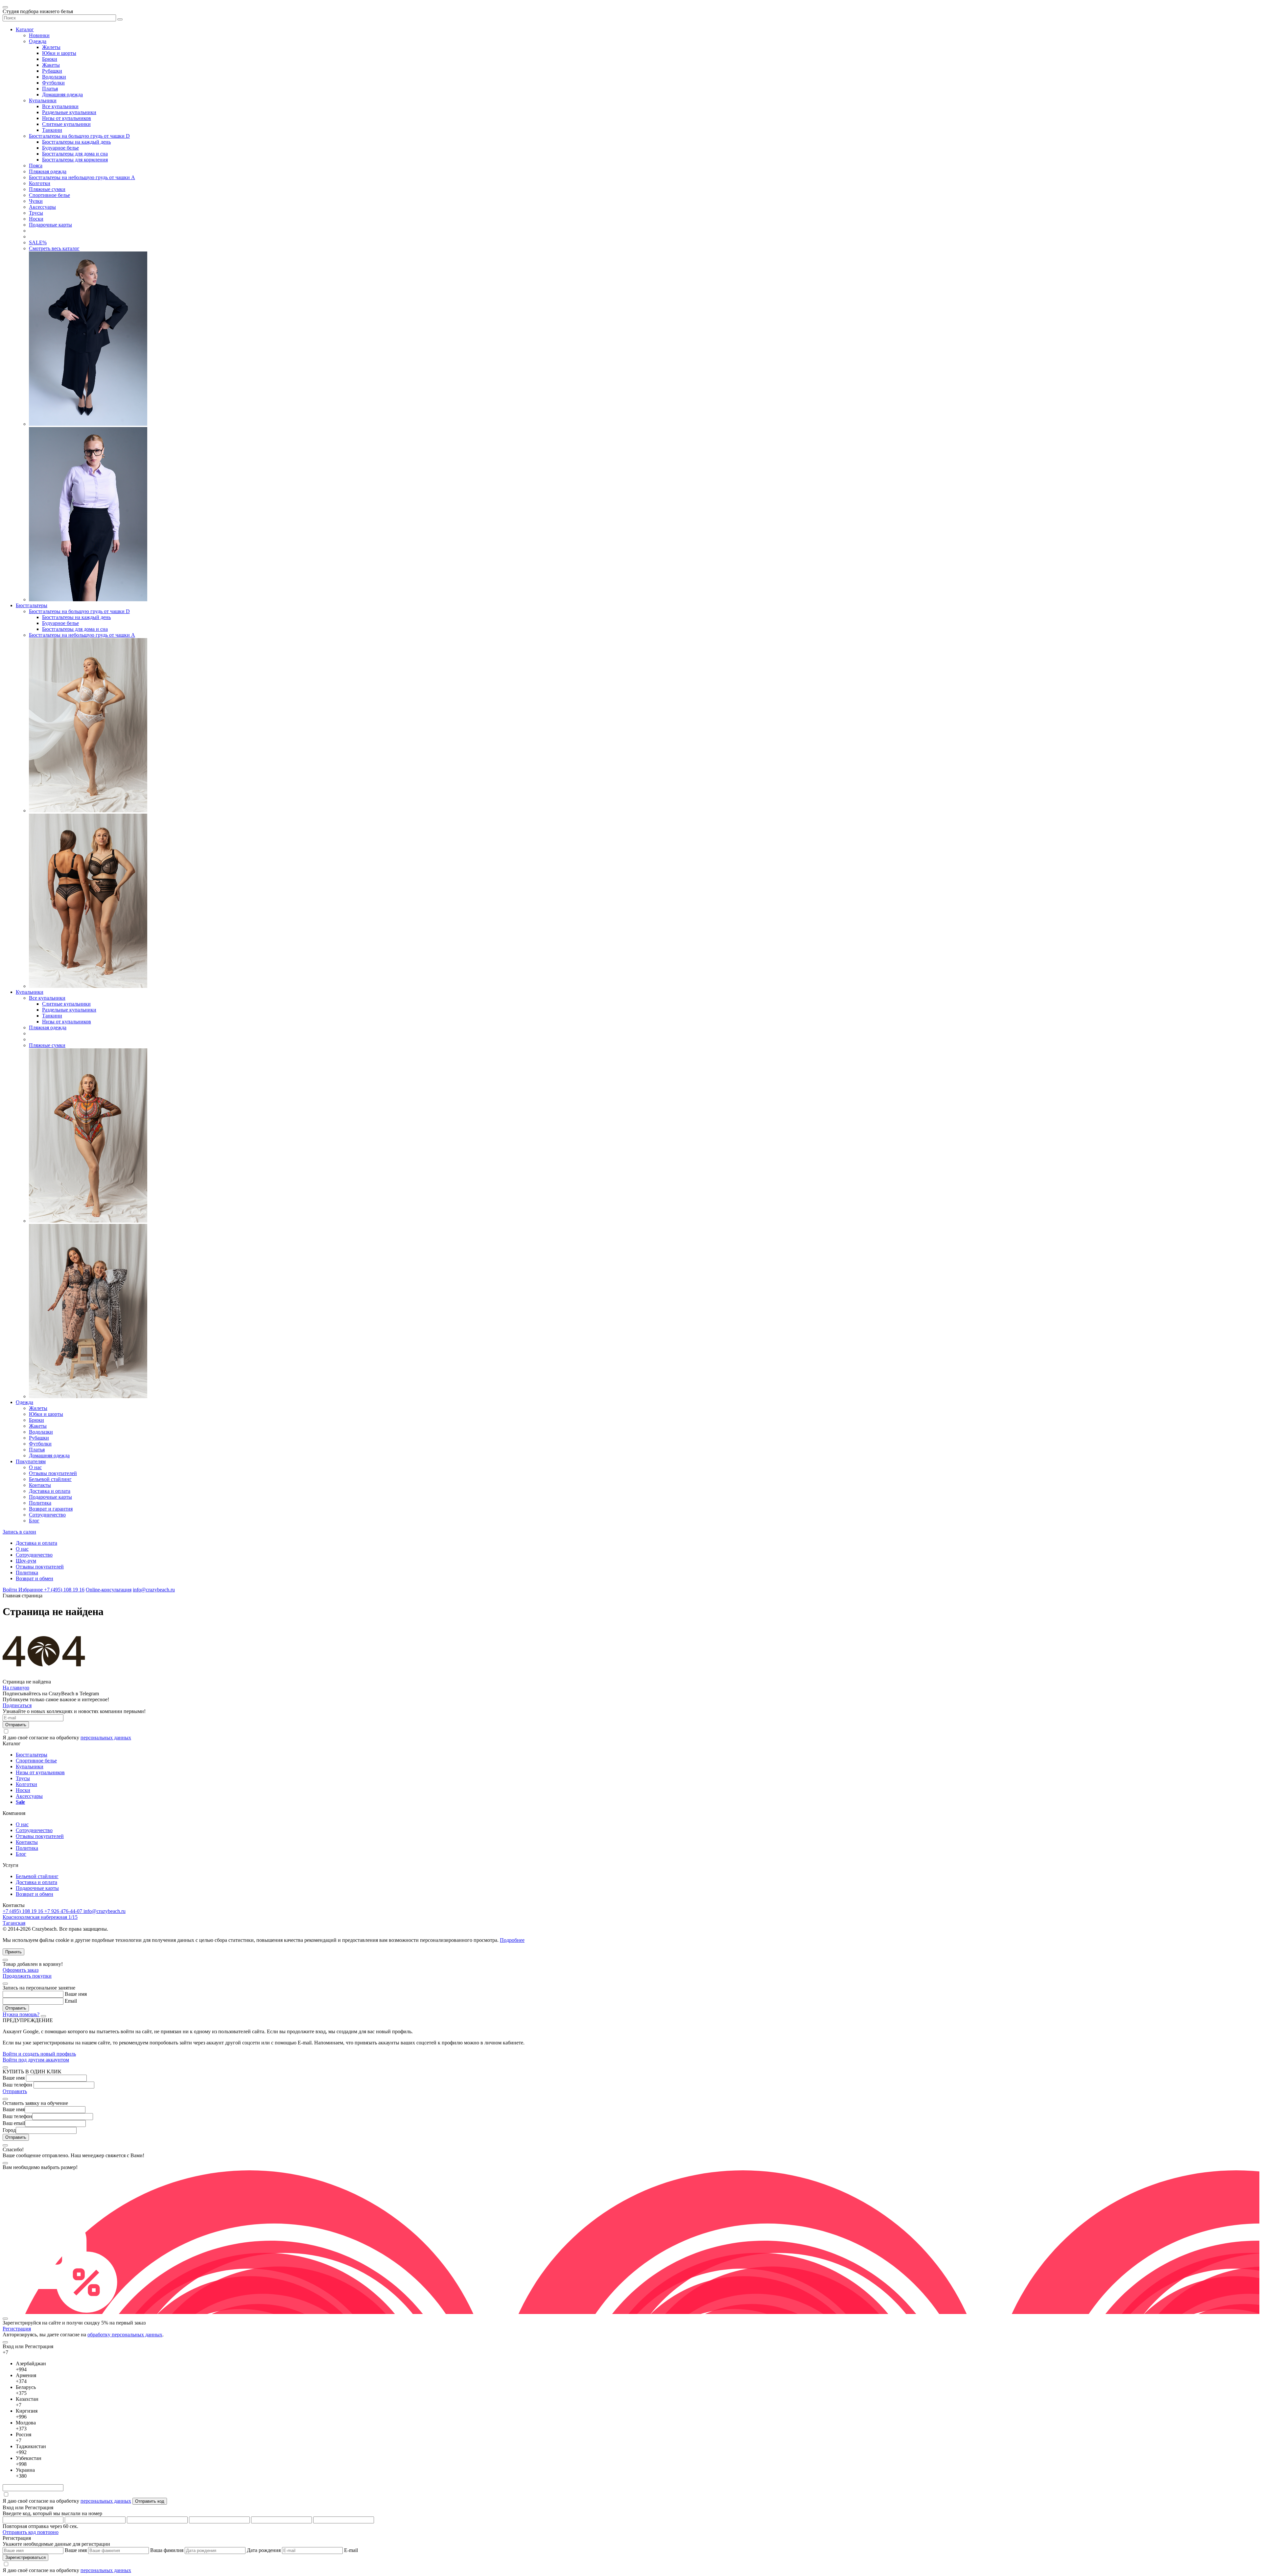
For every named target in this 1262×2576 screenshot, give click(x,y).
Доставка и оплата (50, 1491)
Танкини (52, 130)
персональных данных (106, 1738)
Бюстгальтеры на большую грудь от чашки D (79, 136)
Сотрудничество (47, 1515)
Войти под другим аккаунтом (36, 2060)
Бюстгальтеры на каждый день (76, 142)
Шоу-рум (26, 1561)
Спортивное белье (49, 195)
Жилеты (51, 47)
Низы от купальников (67, 118)
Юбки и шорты (59, 53)
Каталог (25, 29)
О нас (35, 1467)
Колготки (40, 183)
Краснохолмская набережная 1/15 (40, 1917)
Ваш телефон (17, 2085)
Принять (13, 1952)
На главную (16, 1688)
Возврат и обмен (35, 1578)
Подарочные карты (50, 225)
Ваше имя (76, 1994)
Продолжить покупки (27, 1976)
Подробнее (512, 1940)
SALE (38, 242)
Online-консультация (109, 1590)
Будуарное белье (60, 148)
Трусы (36, 213)
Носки (36, 219)
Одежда (38, 41)
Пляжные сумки (47, 189)
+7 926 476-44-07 (64, 1911)
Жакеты (51, 65)
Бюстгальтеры (32, 605)
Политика (40, 1503)
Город (9, 2130)
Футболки (53, 83)
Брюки (50, 59)
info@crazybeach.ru (154, 1590)
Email (71, 2001)
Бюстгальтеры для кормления (75, 160)
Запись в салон (19, 1532)
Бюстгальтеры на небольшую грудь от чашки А (82, 177)
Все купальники (60, 106)
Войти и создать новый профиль (39, 2054)
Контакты (40, 1485)
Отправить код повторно (31, 2532)
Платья (50, 89)
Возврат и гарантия (51, 1509)
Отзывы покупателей (53, 1473)
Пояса (36, 166)
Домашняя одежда (62, 95)
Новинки (39, 35)
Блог (34, 1521)
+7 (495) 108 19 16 (64, 1590)
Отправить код (150, 2501)
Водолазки (54, 77)
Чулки (36, 201)
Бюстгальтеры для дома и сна (75, 154)
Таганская (14, 1923)
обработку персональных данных (125, 2335)
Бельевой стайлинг (50, 1479)
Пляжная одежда (48, 171)
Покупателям (31, 1461)
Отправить (15, 2091)
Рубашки (52, 71)
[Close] (5, 1960)
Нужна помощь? (21, 2014)
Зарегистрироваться (25, 2557)
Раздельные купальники (69, 112)
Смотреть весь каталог (54, 248)
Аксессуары (42, 207)
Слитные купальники (66, 124)
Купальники (43, 100)
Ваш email (14, 2123)
